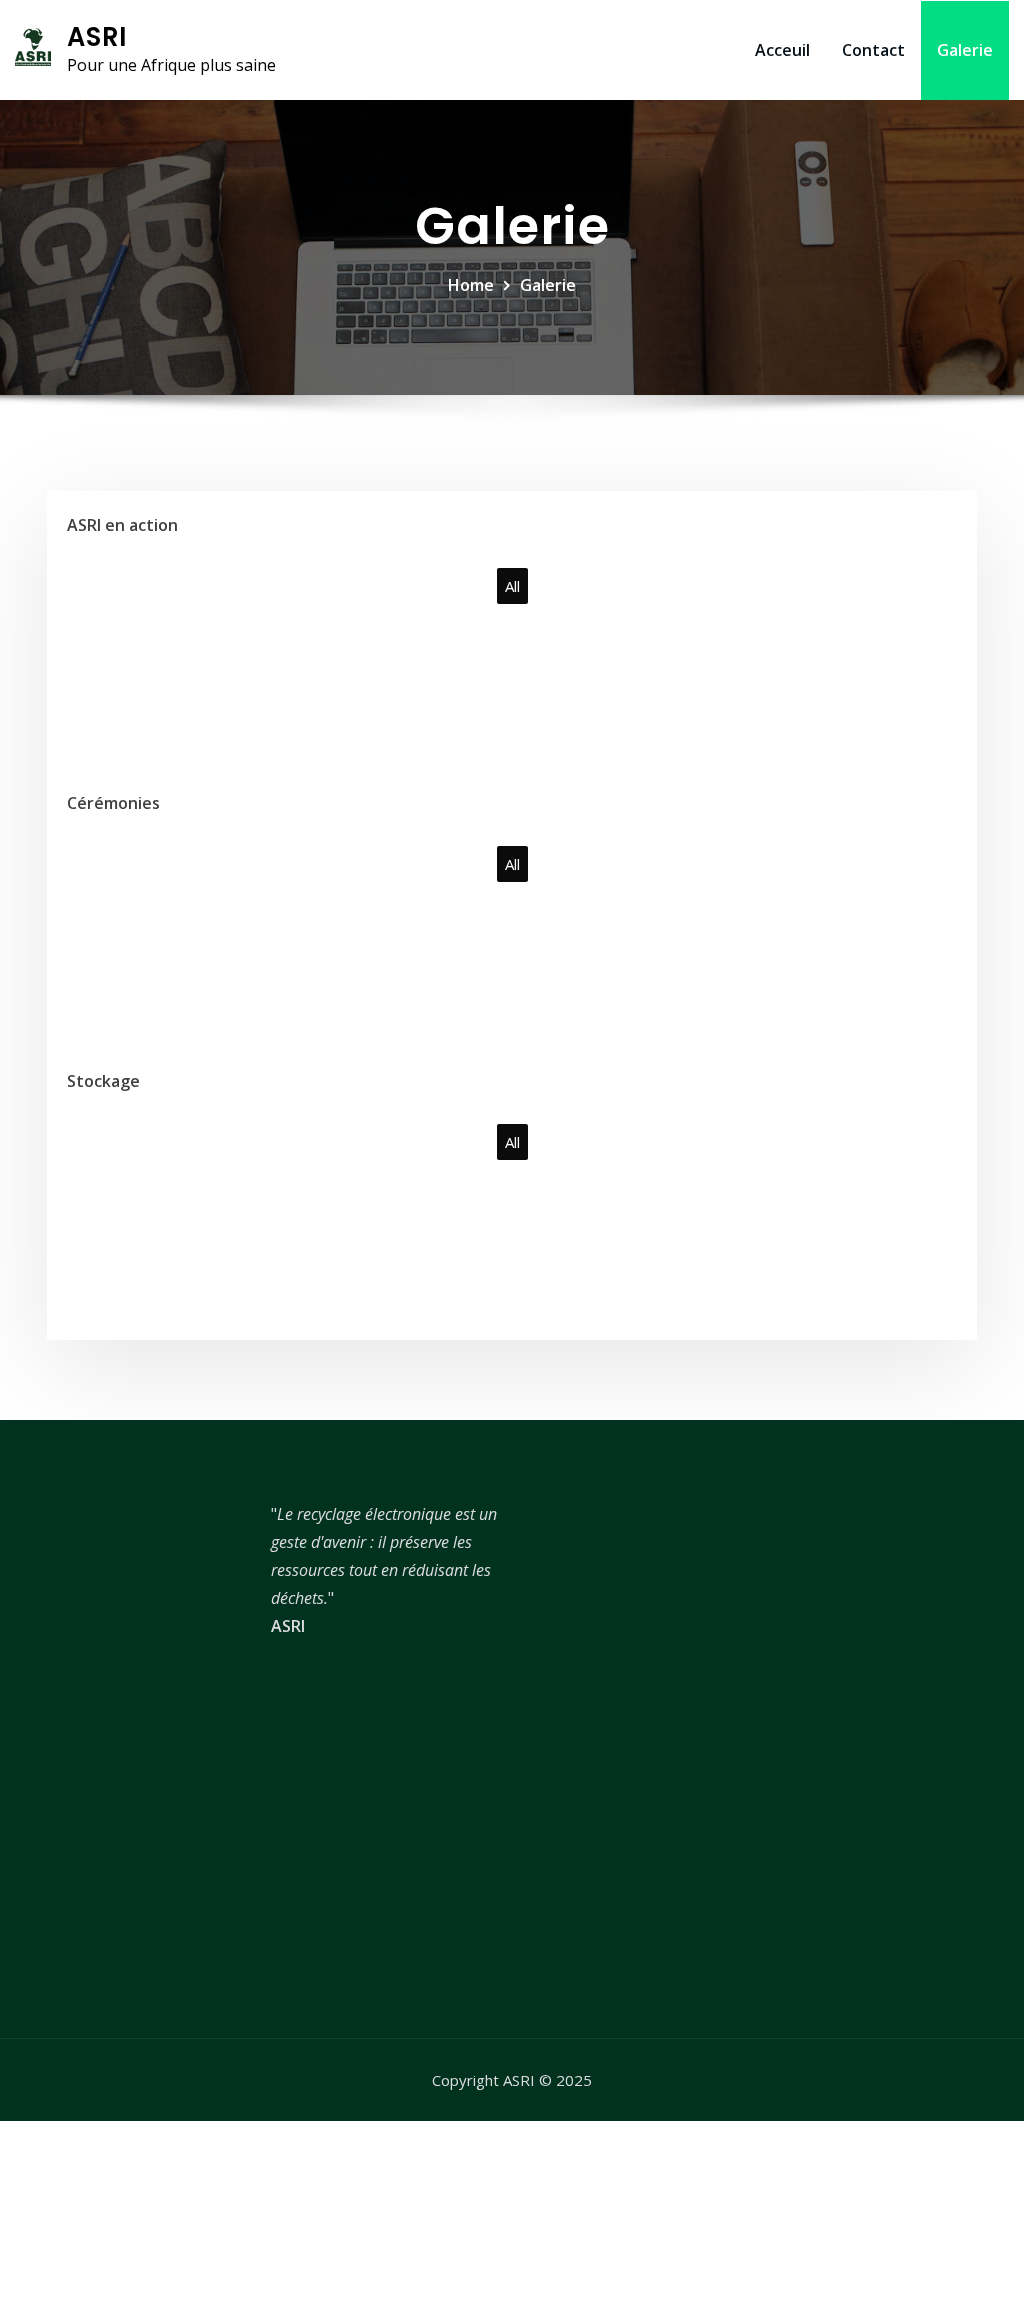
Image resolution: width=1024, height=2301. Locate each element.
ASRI (97, 37)
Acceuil (782, 50)
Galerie (965, 50)
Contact (873, 50)
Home (471, 285)
